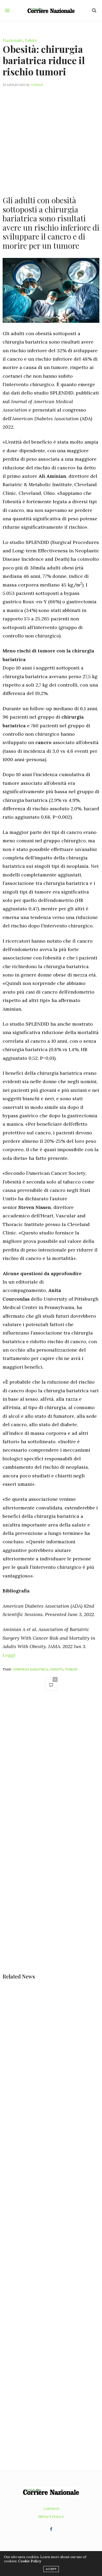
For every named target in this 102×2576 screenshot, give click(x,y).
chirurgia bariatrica (30, 1669)
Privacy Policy (51, 2517)
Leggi (9, 1655)
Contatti (51, 2509)
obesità (56, 1669)
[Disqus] (51, 1769)
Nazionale (13, 40)
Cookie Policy (30, 2561)
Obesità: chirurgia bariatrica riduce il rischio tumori (44, 60)
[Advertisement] (51, 138)
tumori (71, 1669)
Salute (31, 40)
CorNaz (37, 85)
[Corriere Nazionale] (51, 11)
